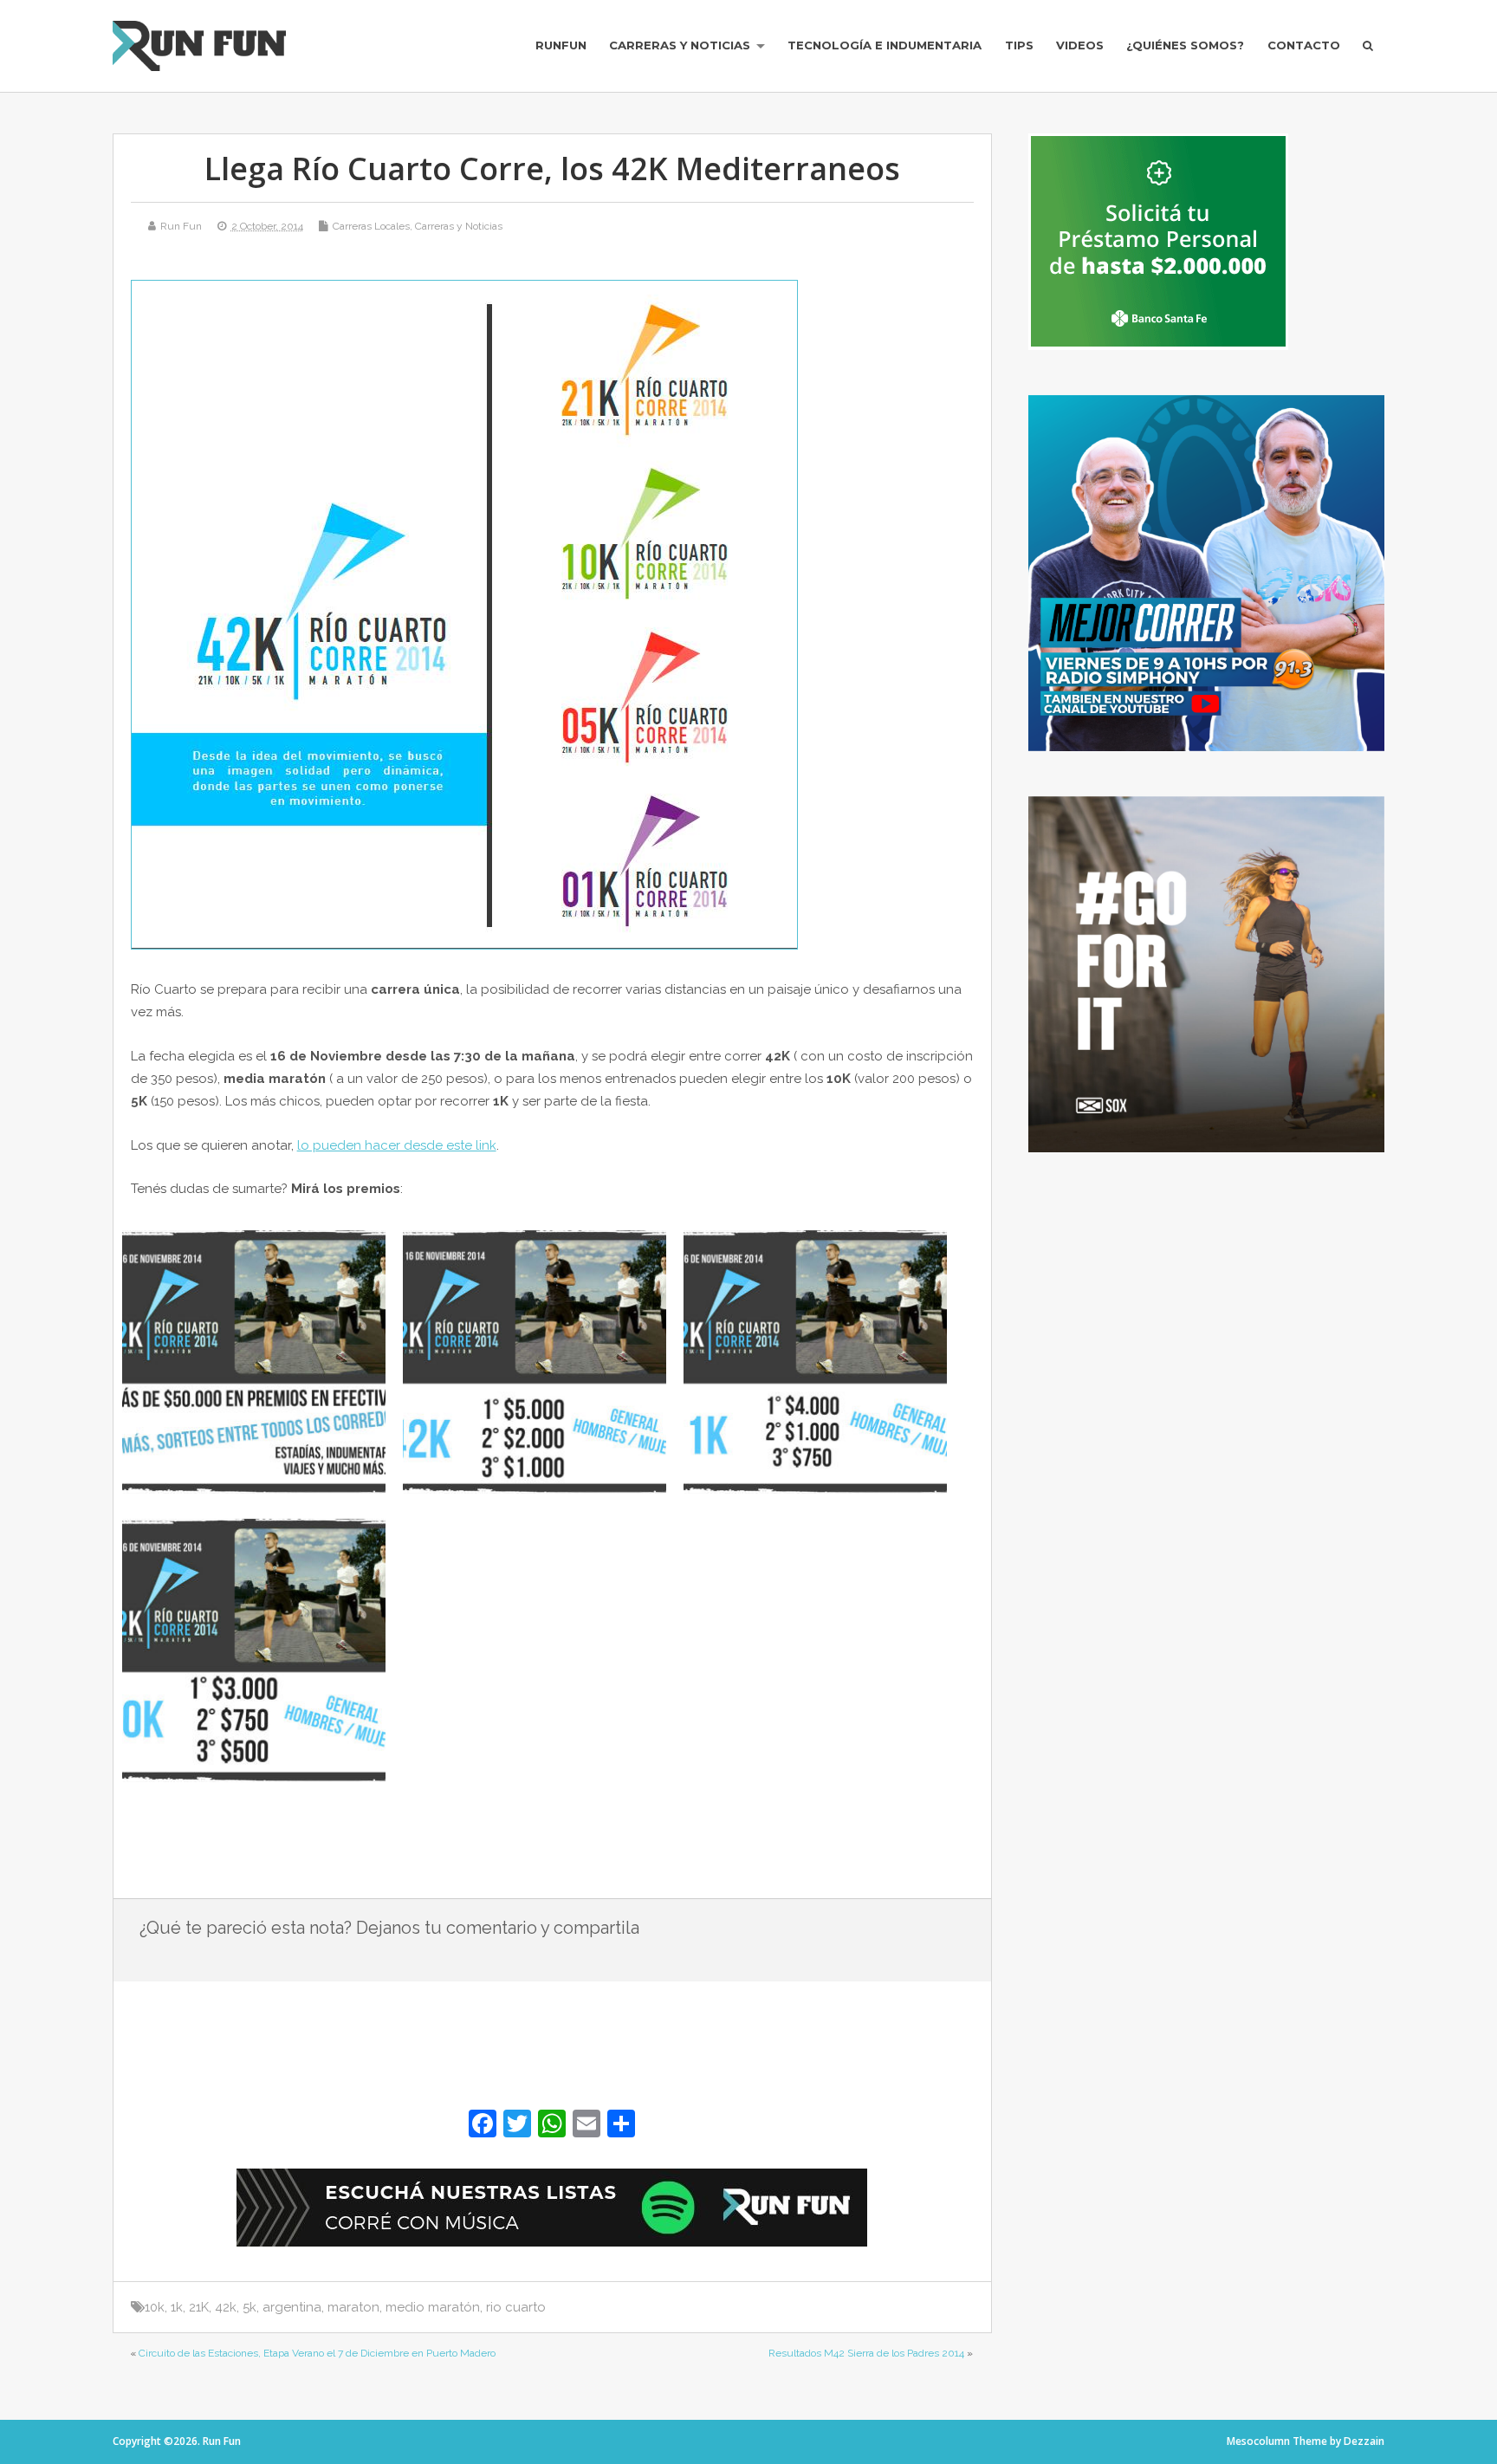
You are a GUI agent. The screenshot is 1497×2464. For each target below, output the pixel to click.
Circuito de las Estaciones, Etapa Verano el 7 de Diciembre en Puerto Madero (317, 2353)
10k (155, 2307)
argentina (292, 2307)
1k (177, 2307)
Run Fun (181, 226)
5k (249, 2307)
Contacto (1304, 45)
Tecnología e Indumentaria (885, 45)
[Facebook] (483, 2126)
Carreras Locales (371, 226)
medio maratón (433, 2307)
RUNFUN (561, 45)
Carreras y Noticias (680, 45)
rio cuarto (516, 2307)
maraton (353, 2307)
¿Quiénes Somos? (1185, 45)
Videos (1080, 45)
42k (226, 2307)
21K (199, 2307)
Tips (1019, 45)
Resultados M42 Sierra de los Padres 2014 (866, 2353)
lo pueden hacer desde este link (397, 1145)
